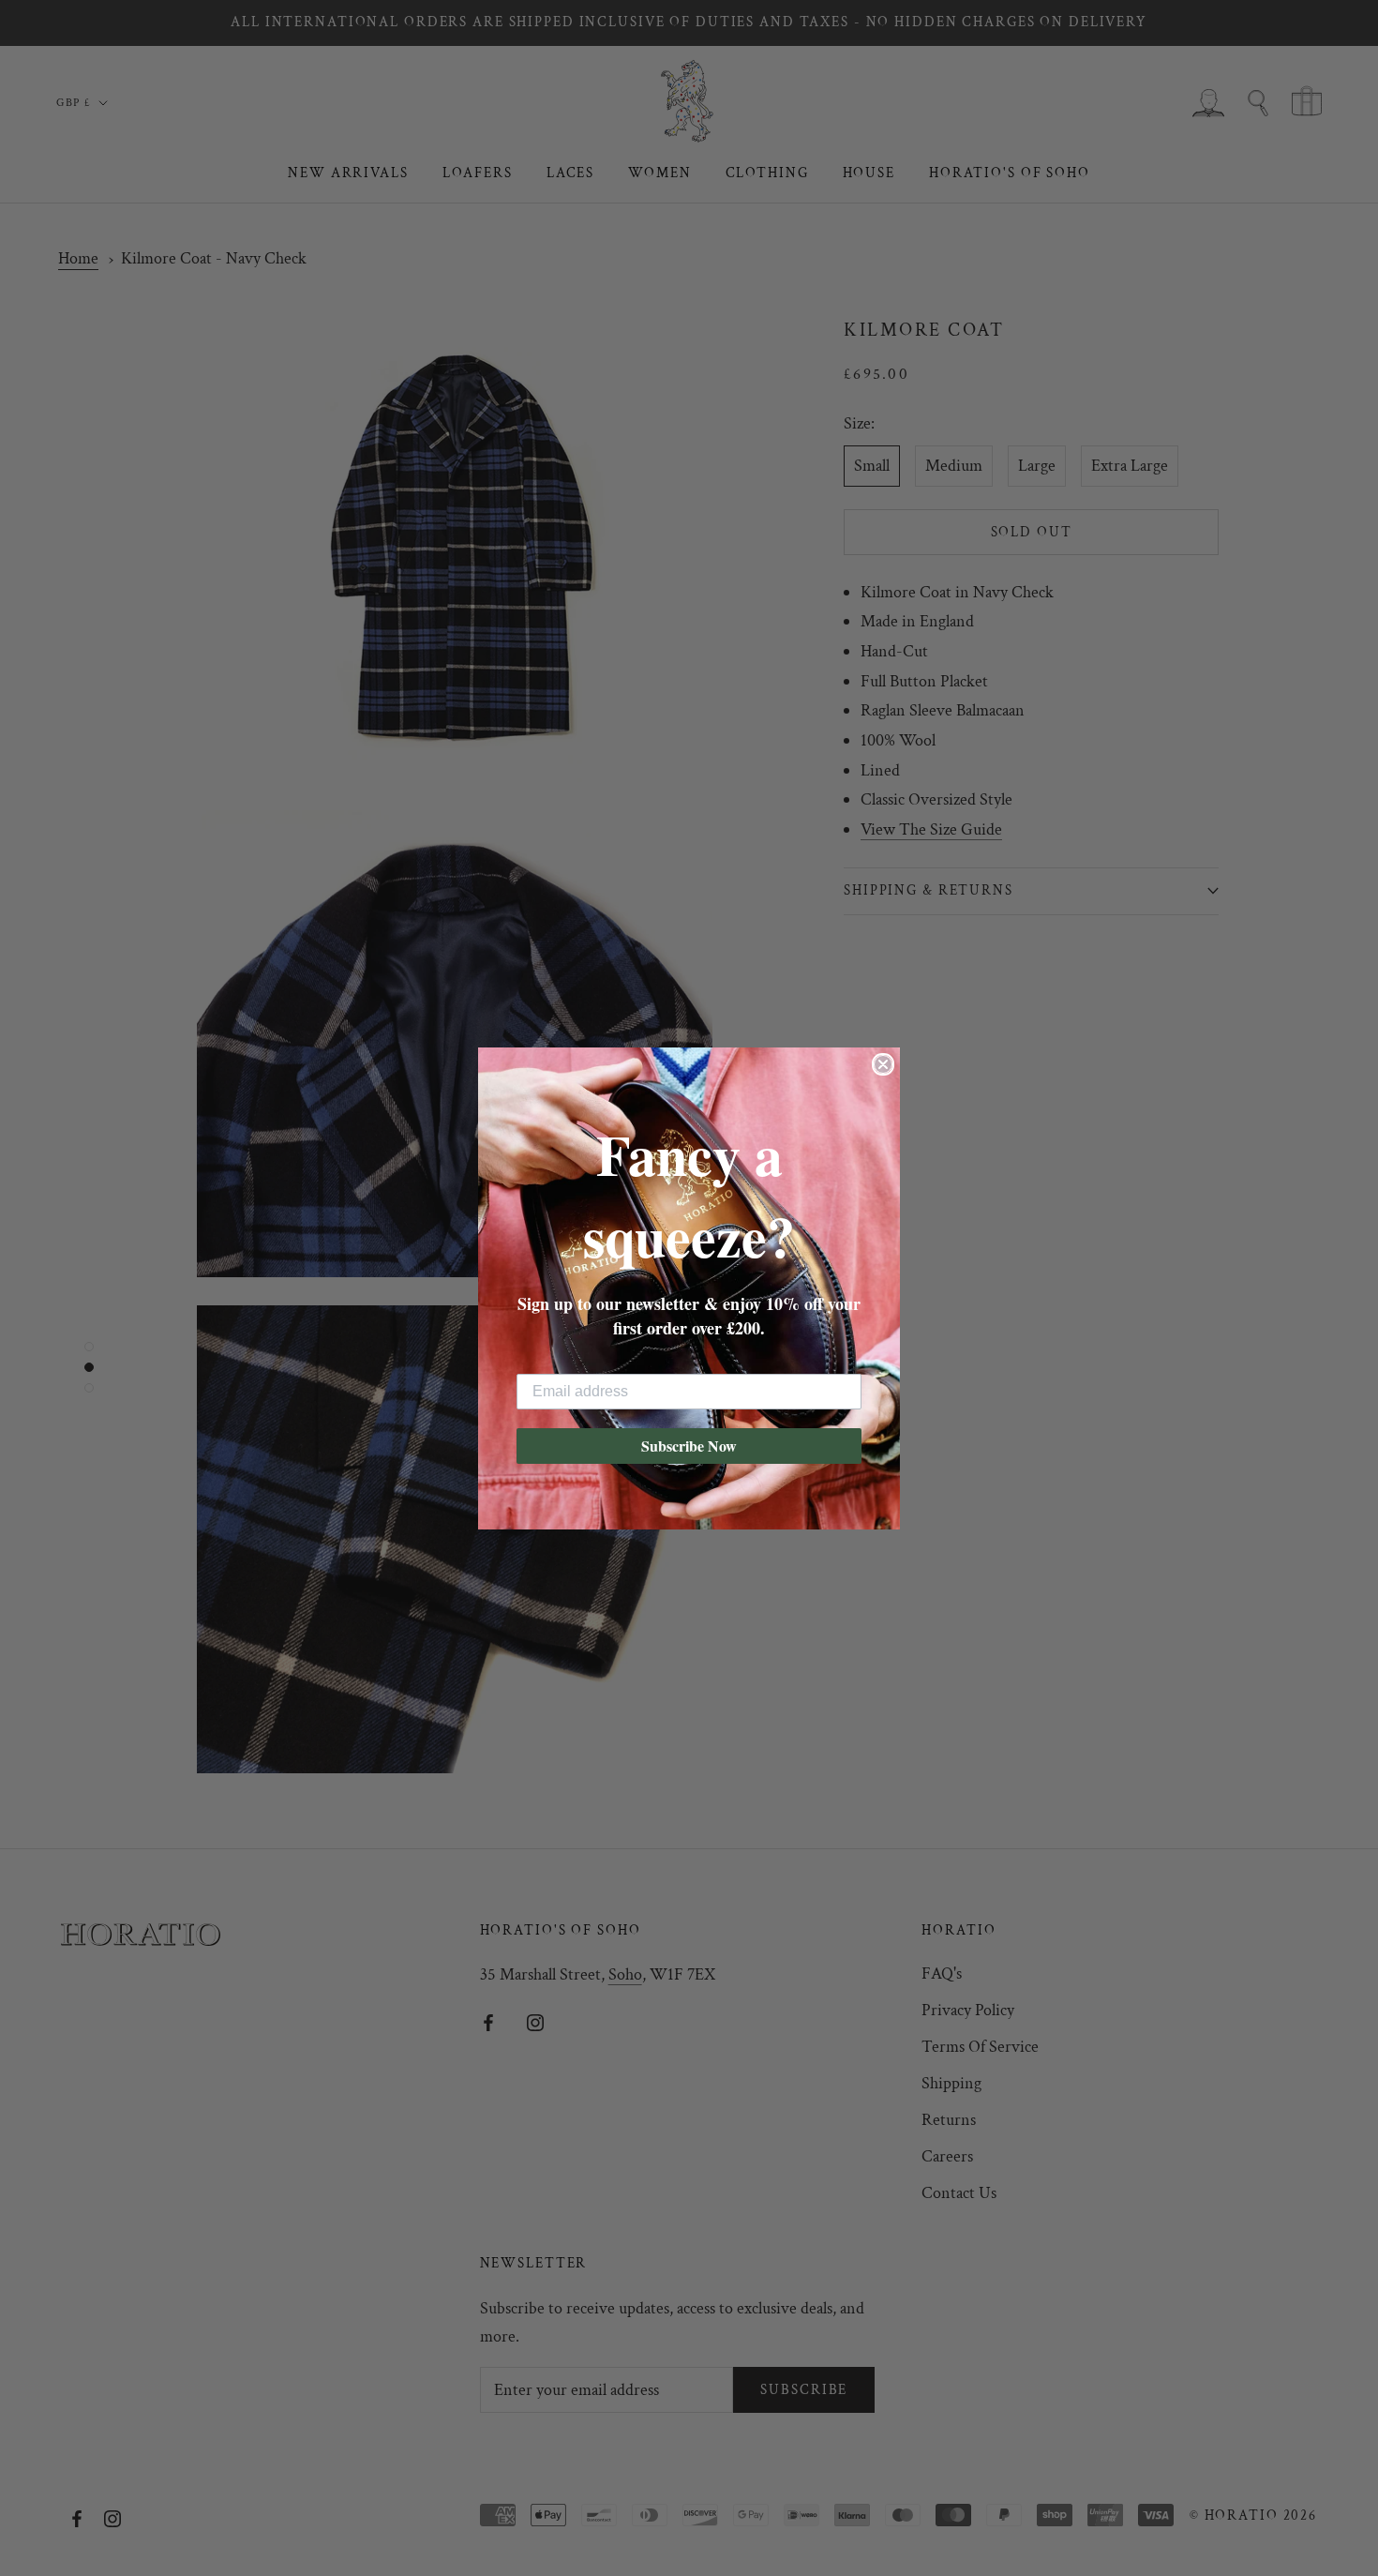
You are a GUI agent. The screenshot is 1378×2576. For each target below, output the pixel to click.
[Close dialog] (883, 1064)
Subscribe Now (689, 1446)
